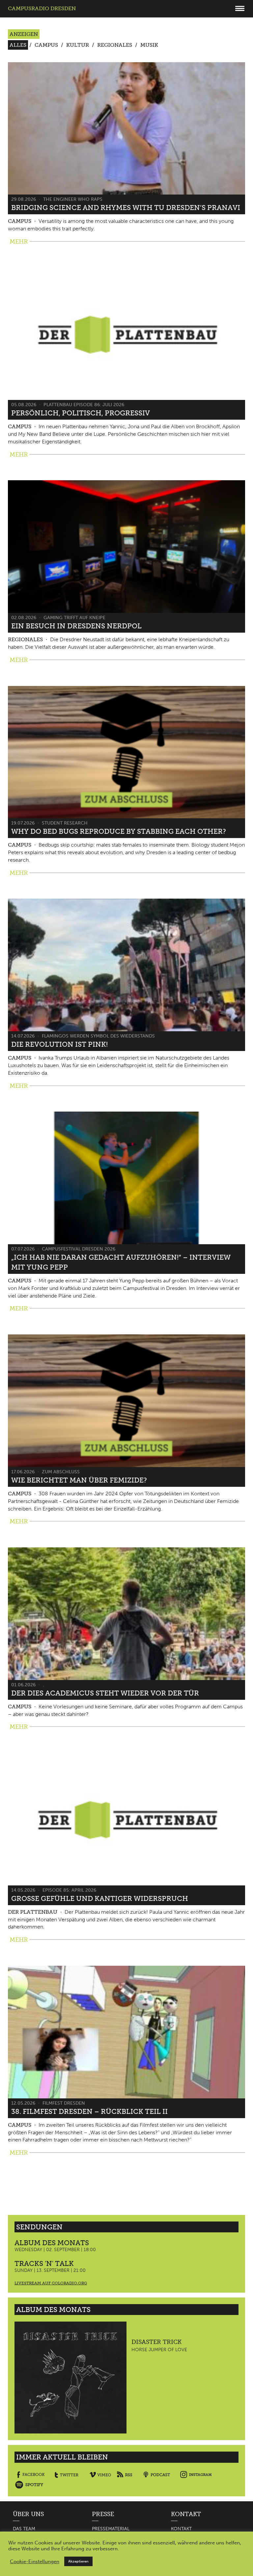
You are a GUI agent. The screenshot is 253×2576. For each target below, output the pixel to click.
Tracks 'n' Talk (44, 2263)
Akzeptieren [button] (78, 2561)
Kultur (78, 45)
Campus (46, 45)
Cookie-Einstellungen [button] (35, 2562)
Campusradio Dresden (42, 8)
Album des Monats (52, 2243)
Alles (18, 45)
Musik (149, 45)
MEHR (19, 242)
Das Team (24, 2529)
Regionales (115, 45)
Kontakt (181, 2529)
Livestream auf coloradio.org (51, 2283)
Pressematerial (111, 2529)
